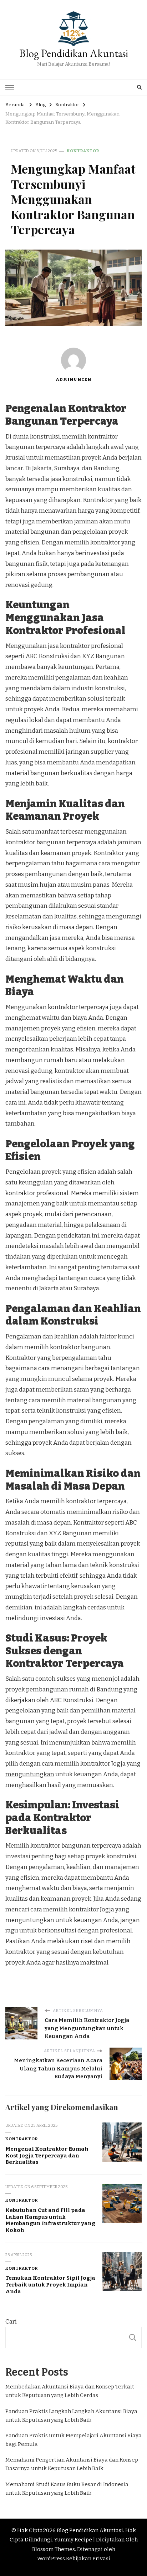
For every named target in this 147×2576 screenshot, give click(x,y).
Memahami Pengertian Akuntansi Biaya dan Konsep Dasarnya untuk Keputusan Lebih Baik (72, 2464)
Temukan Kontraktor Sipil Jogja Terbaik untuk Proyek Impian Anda (50, 2285)
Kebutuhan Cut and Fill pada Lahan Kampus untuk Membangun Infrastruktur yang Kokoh (50, 2220)
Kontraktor (83, 151)
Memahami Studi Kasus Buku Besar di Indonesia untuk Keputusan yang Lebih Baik (67, 2489)
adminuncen (73, 379)
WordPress (51, 2559)
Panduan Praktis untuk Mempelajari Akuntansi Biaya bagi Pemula (73, 2440)
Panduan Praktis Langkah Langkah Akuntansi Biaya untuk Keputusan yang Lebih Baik (71, 2416)
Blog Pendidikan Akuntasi (74, 53)
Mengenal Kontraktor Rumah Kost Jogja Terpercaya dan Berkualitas (47, 2155)
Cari (11, 2322)
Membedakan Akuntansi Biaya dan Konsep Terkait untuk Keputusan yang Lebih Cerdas (70, 2391)
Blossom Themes (54, 2549)
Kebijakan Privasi (88, 2559)
